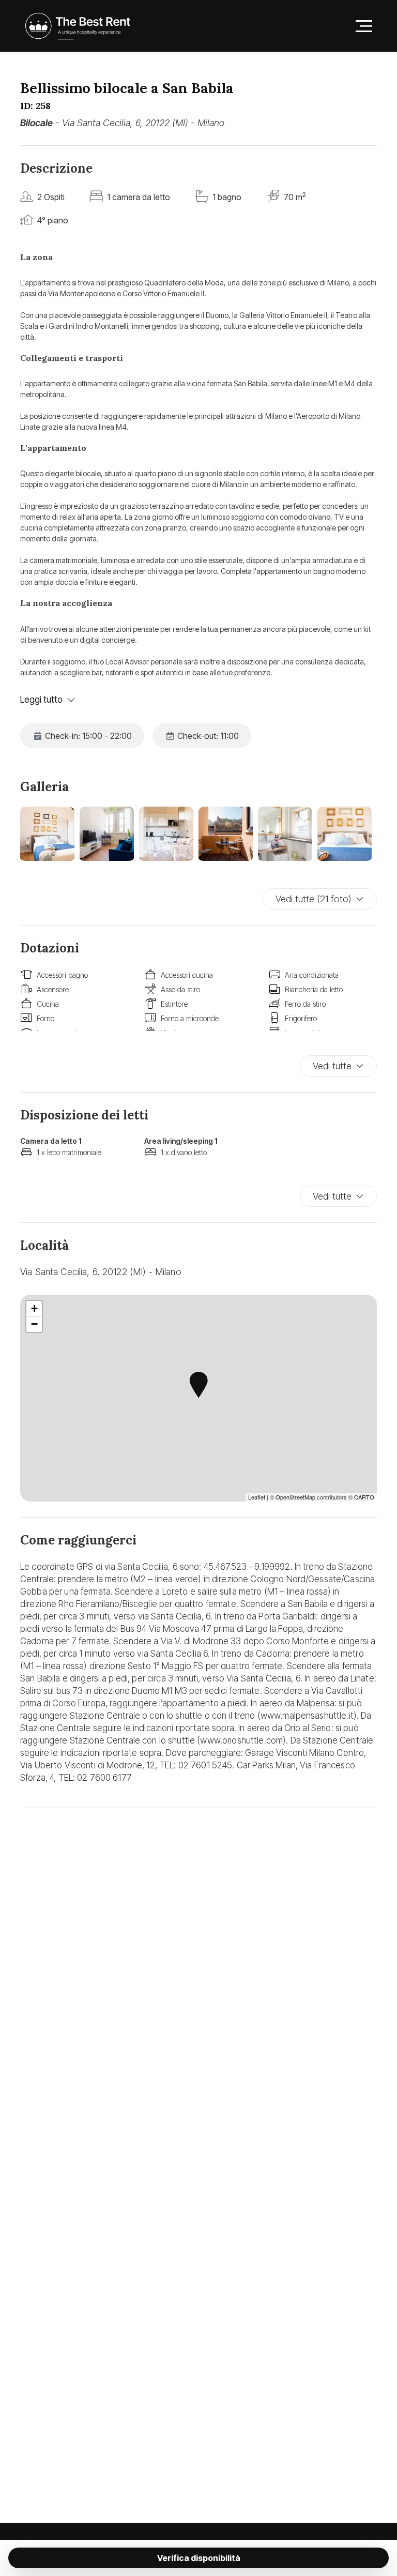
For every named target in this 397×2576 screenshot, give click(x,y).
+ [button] (34, 1308)
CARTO (364, 1497)
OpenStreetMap (295, 1497)
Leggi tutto (41, 700)
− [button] (34, 1324)
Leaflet (257, 1497)
